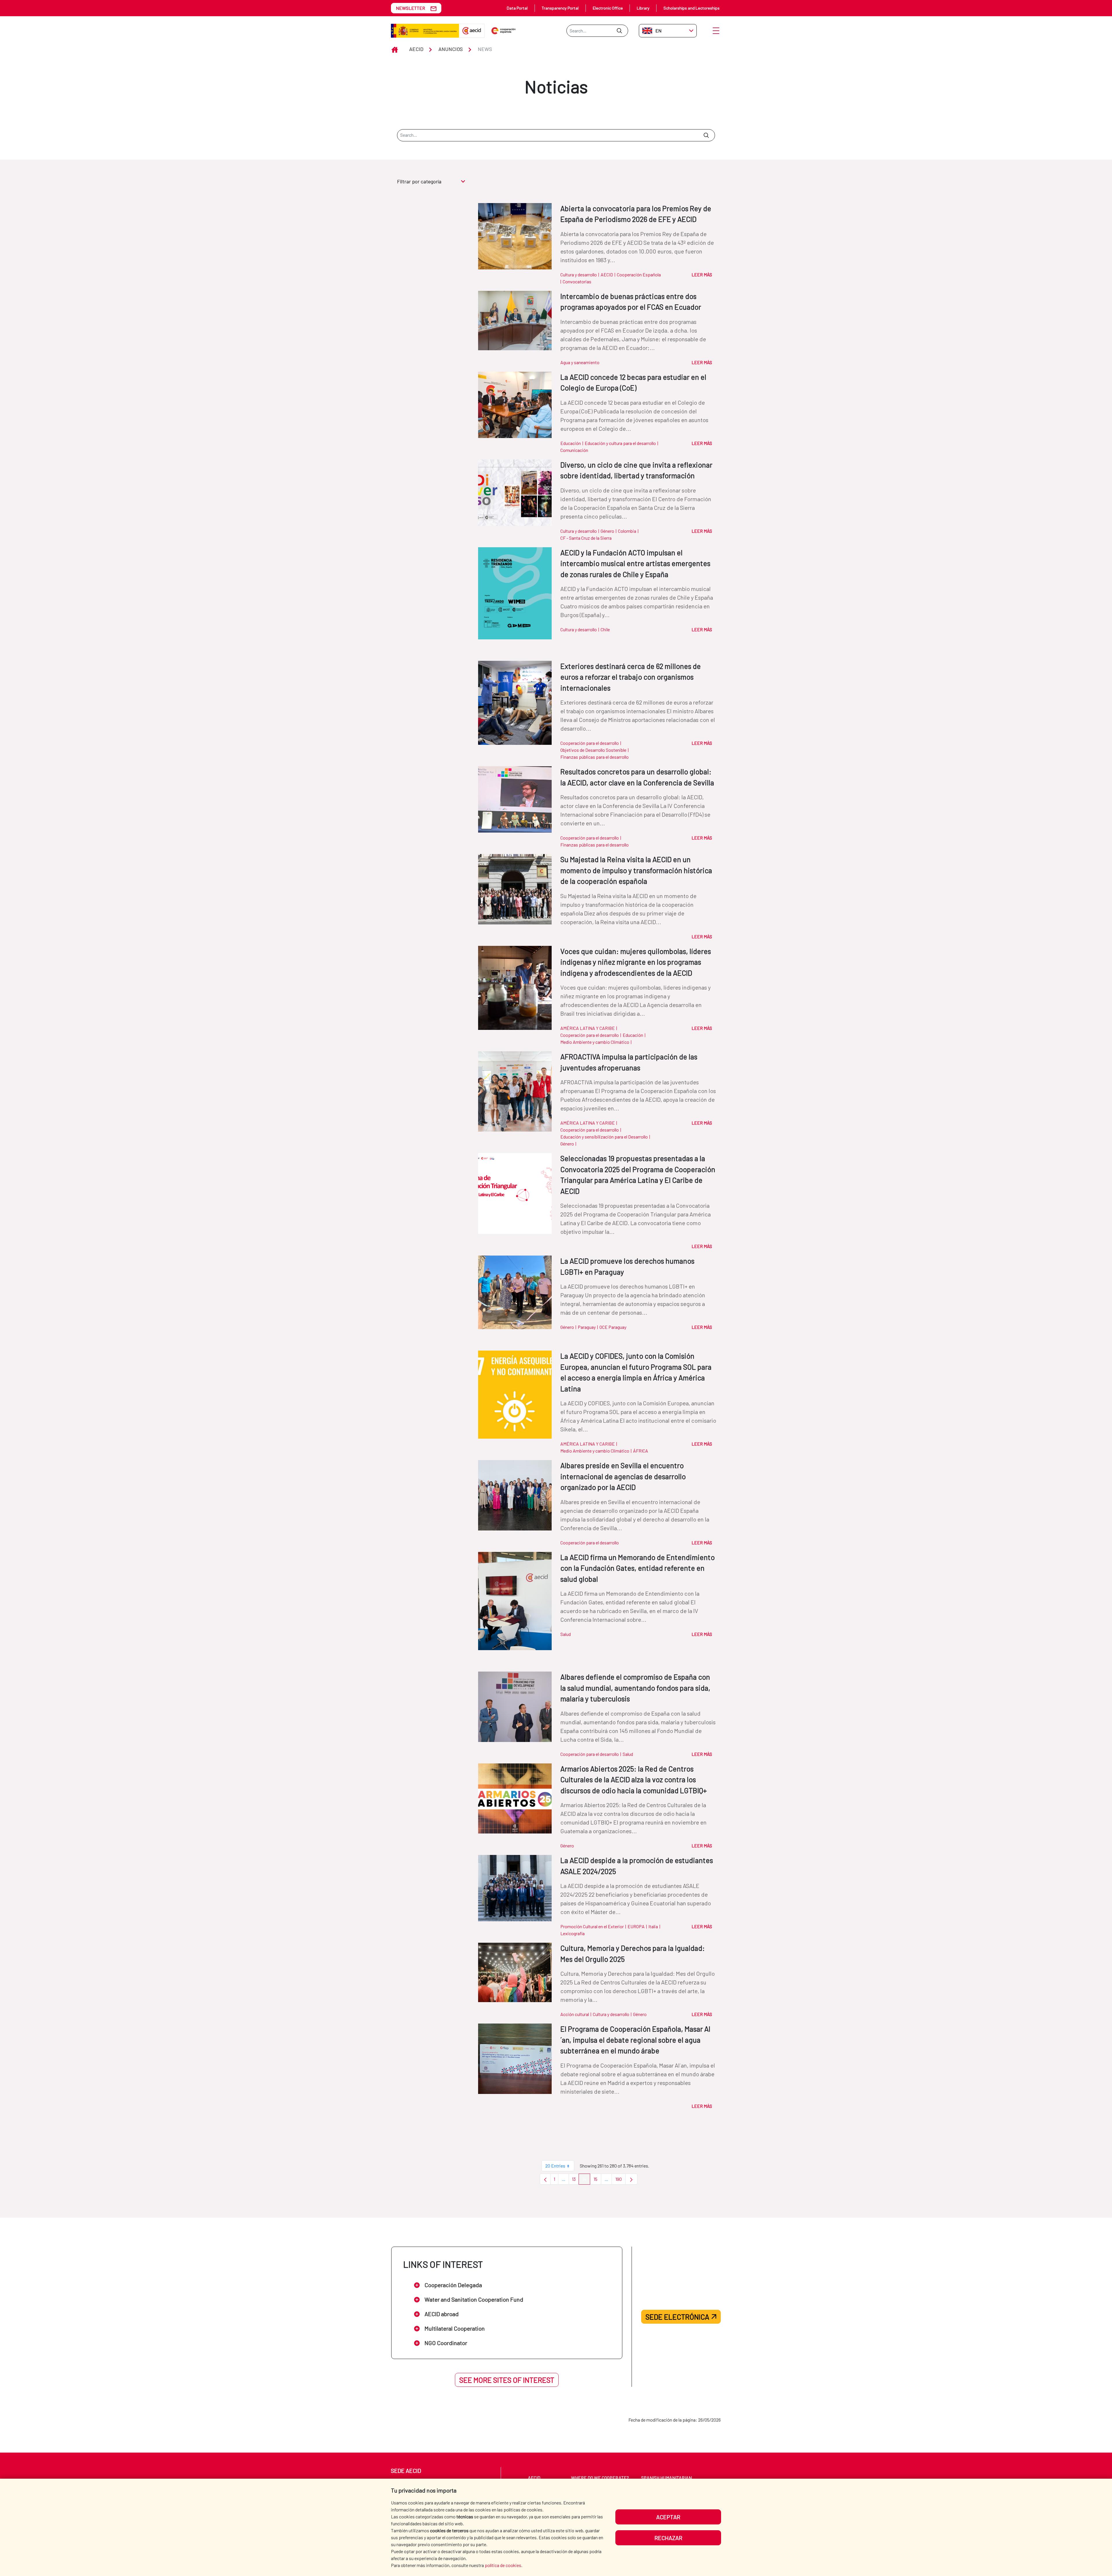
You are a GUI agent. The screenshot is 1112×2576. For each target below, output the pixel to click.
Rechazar (668, 2538)
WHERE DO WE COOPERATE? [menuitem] (600, 2478)
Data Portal (517, 8)
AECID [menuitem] (534, 2478)
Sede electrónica (677, 2317)
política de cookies (503, 2565)
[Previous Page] (545, 2179)
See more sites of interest (507, 2380)
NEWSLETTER (410, 8)
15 (597, 2180)
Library (643, 8)
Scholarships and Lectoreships (692, 8)
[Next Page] (631, 2179)
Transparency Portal (560, 8)
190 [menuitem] (620, 2180)
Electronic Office (608, 8)
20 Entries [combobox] (555, 2166)
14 (586, 2180)
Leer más (702, 274)
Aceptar (668, 2517)
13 (575, 2180)
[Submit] (619, 31)
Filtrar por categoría (419, 181)
